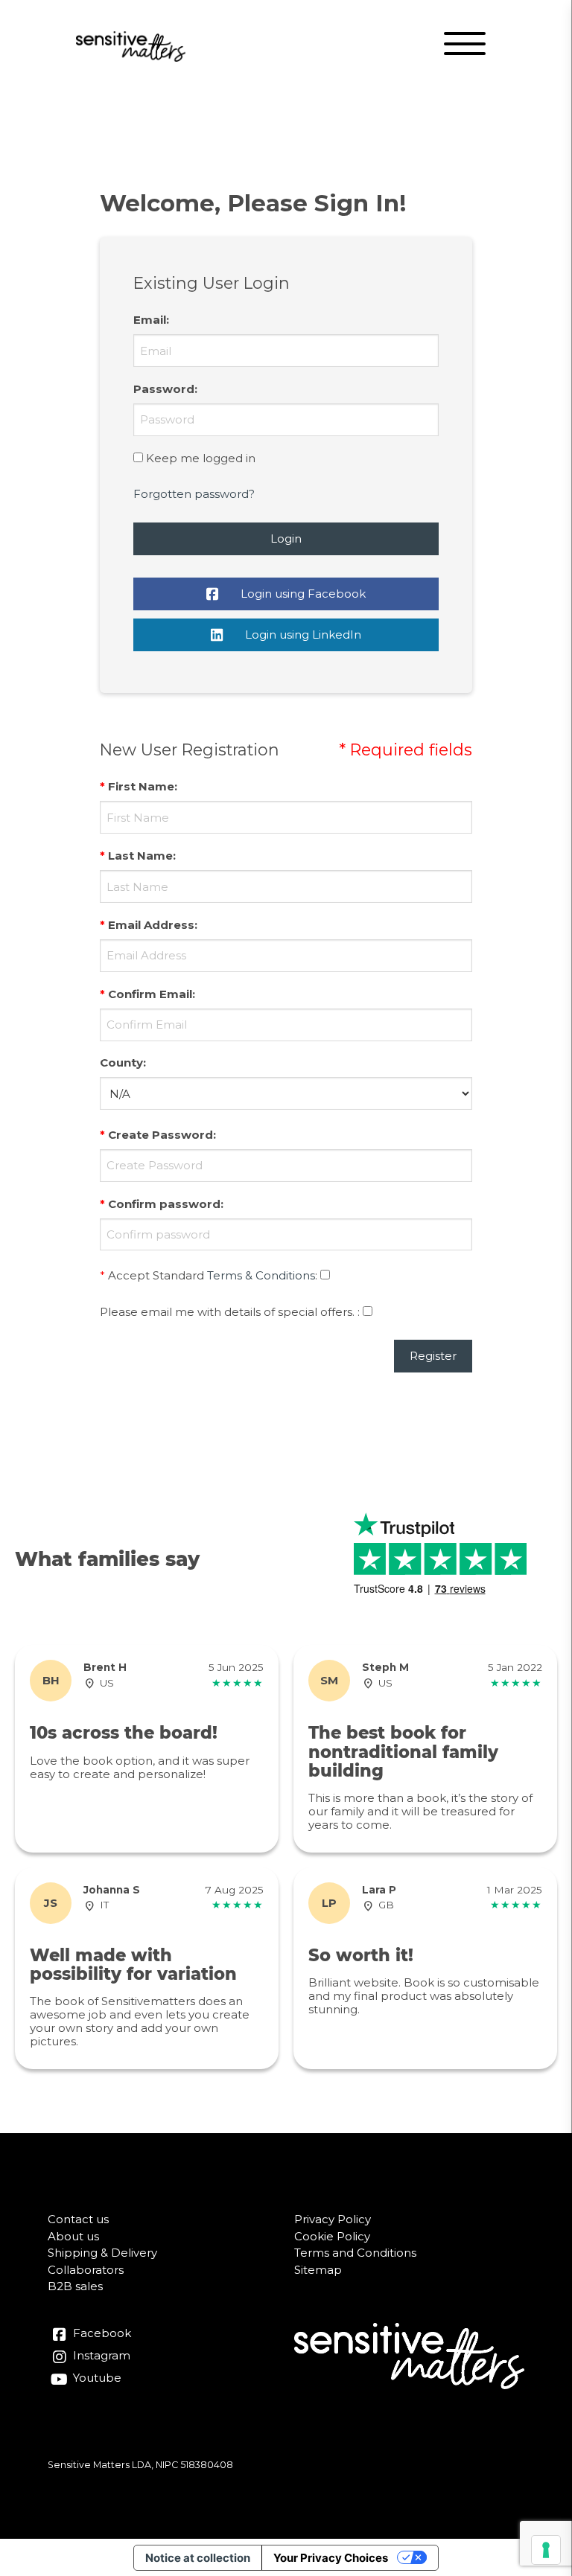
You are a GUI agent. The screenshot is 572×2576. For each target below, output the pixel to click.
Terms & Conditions (261, 1275)
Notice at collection (198, 2558)
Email (150, 320)
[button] (466, 47)
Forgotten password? (194, 494)
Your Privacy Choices (331, 2558)
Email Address (151, 925)
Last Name (140, 856)
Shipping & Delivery (102, 2253)
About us (73, 2236)
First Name (141, 786)
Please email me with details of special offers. (227, 1312)
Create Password (161, 1135)
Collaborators (86, 2270)
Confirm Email (150, 994)
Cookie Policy (332, 2236)
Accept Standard (156, 1275)
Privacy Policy (333, 2219)
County (121, 1062)
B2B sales (75, 2286)
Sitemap (318, 2270)
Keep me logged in (201, 458)
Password (164, 389)
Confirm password (164, 1204)
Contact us (78, 2219)
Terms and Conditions (355, 2253)
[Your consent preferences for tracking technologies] (546, 2550)
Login (286, 538)
